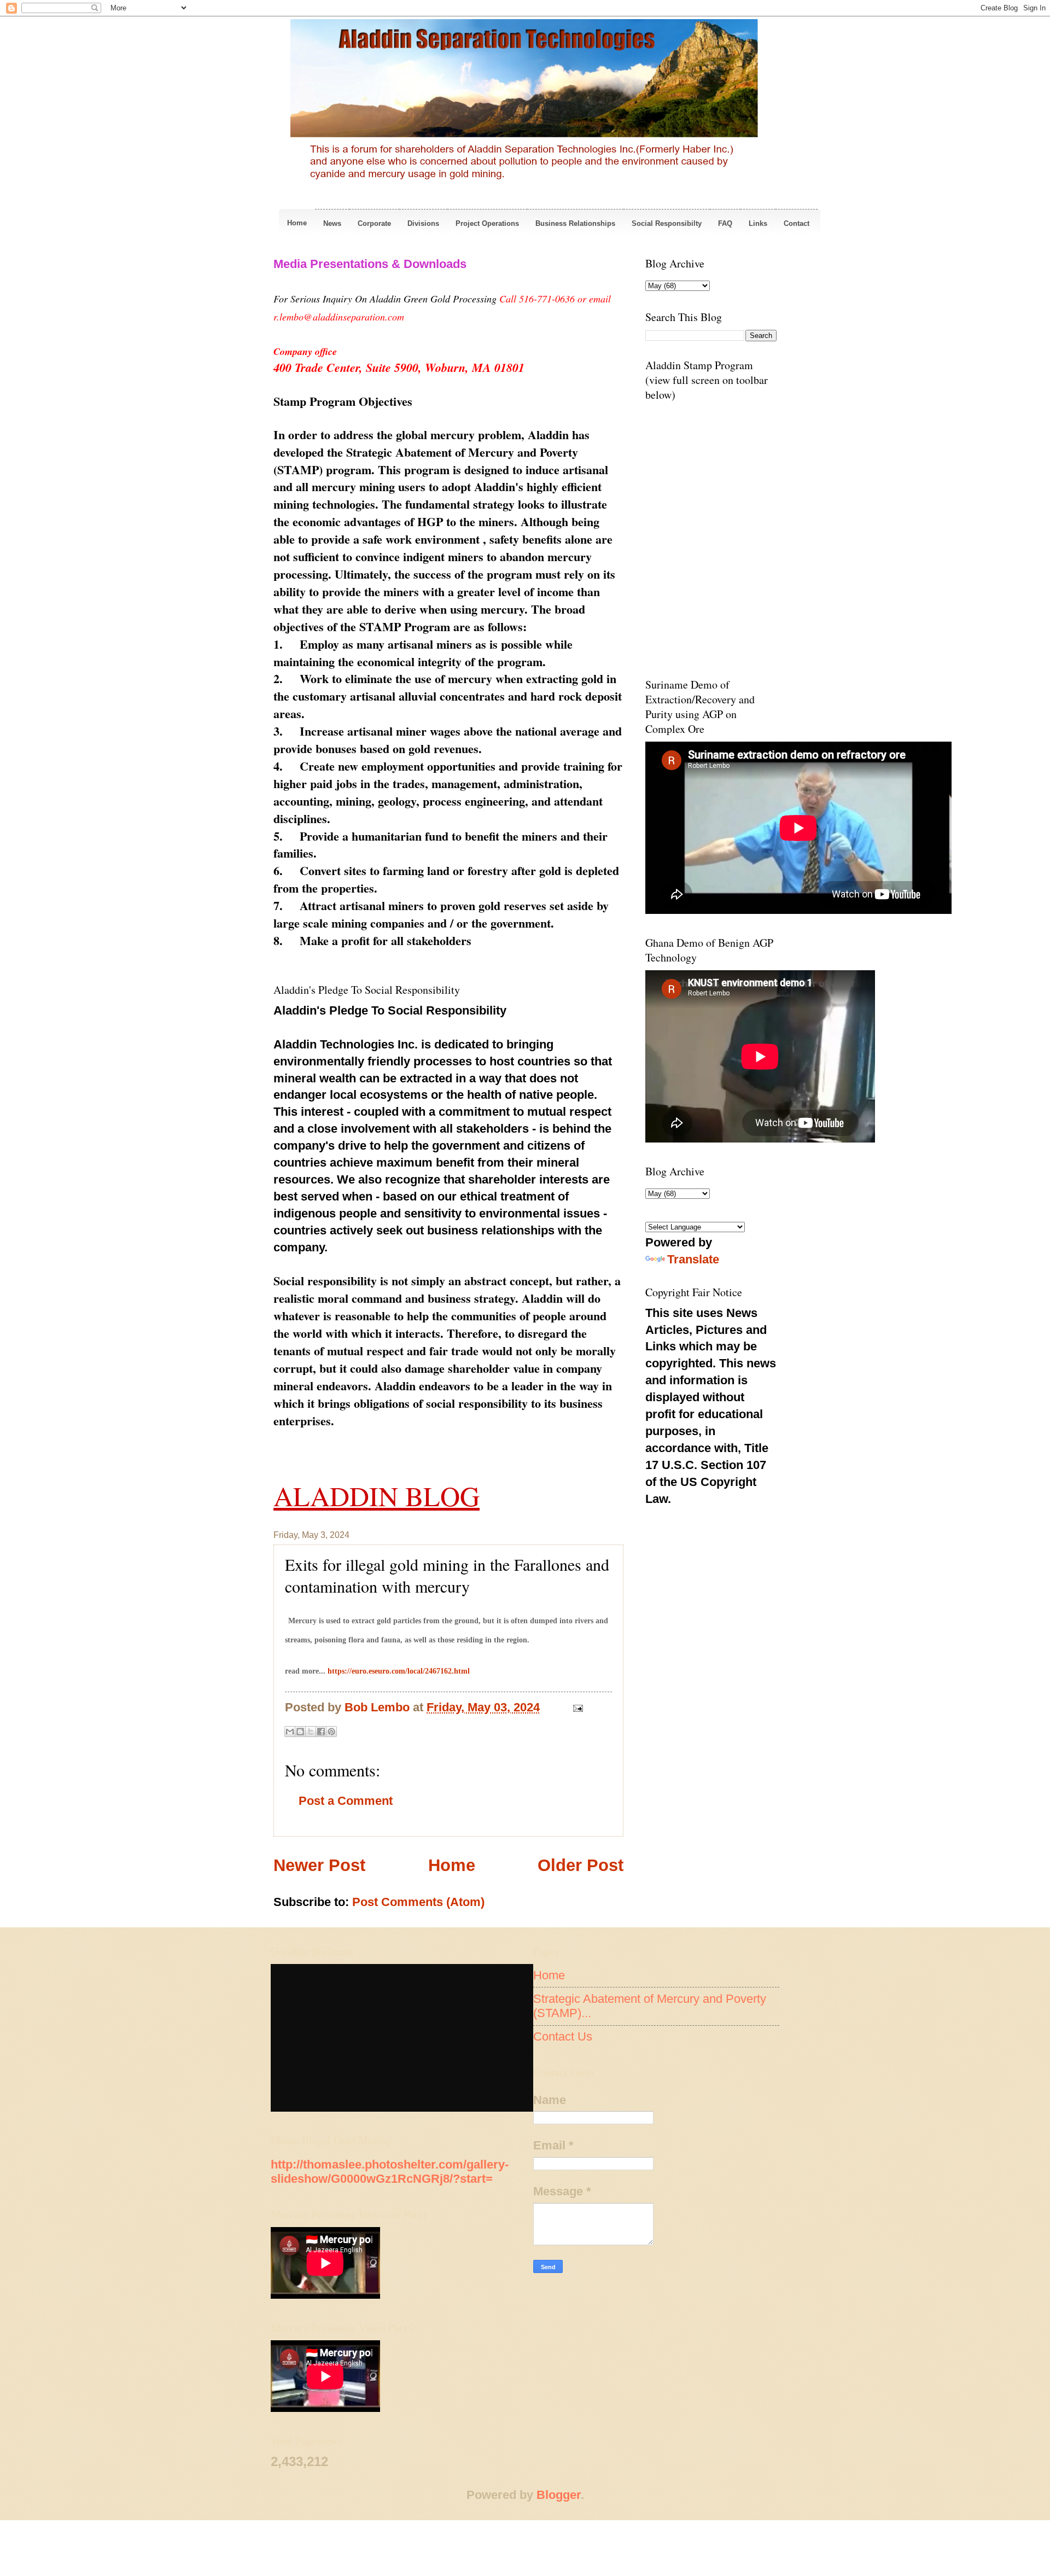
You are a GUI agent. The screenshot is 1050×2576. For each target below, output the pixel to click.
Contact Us (563, 2036)
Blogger (559, 2495)
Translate (693, 1259)
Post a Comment (346, 1801)
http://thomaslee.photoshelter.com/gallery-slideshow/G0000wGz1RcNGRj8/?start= (390, 2172)
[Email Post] (575, 1707)
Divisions (423, 223)
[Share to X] (311, 1732)
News (332, 223)
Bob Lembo (379, 1707)
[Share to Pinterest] (331, 1732)
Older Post (581, 1865)
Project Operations (487, 223)
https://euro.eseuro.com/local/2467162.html (399, 1671)
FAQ (725, 223)
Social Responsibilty (667, 223)
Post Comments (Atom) (418, 1902)
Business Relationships (575, 223)
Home (297, 223)
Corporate (374, 223)
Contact (797, 223)
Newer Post (319, 1865)
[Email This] (290, 1732)
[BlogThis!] (300, 1732)
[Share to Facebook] (321, 1732)
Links (758, 223)
